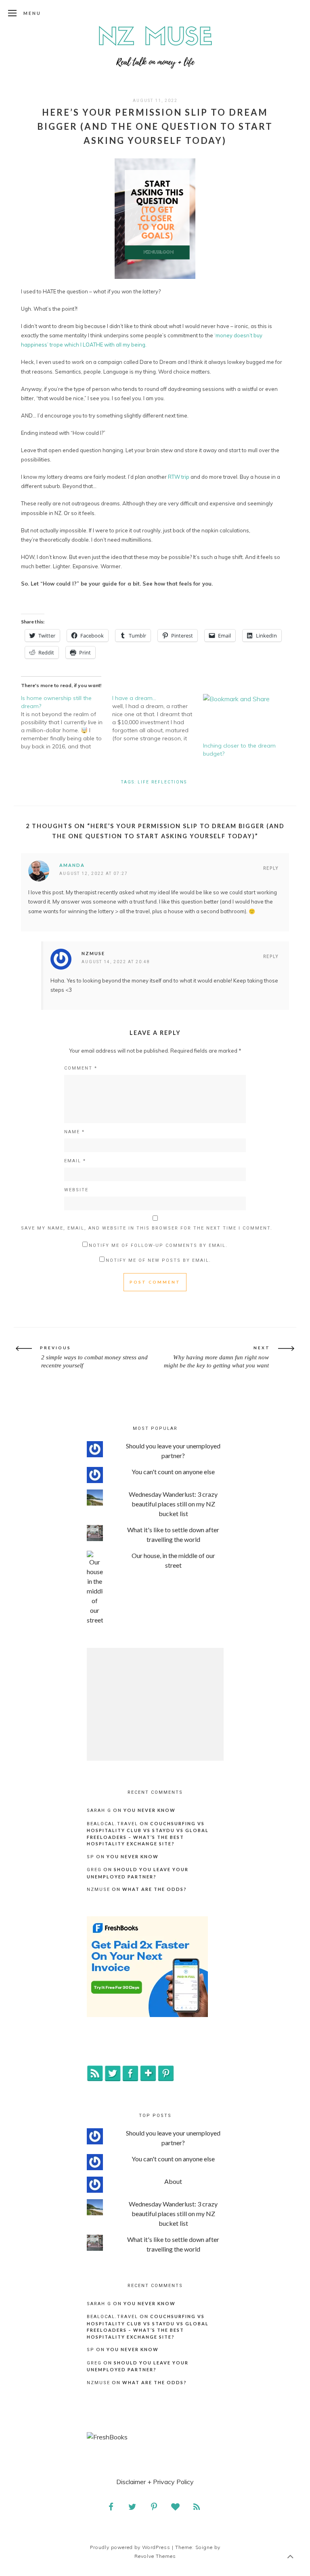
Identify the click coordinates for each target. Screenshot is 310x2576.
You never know (150, 1810)
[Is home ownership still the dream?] (67, 722)
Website (76, 1190)
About (173, 2181)
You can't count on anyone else (173, 1472)
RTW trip (179, 477)
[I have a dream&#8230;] (158, 718)
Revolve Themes (155, 2556)
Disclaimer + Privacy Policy (155, 2482)
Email (75, 1161)
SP (91, 1857)
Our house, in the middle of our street (173, 1560)
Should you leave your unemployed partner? (173, 1451)
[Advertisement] (155, 1704)
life (143, 782)
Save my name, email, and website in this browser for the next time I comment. (147, 1228)
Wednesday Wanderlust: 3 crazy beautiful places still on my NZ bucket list (173, 1504)
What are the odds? (155, 1889)
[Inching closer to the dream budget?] (245, 718)
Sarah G (99, 1810)
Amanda (72, 865)
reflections (169, 782)
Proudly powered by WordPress (130, 2547)
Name (74, 1132)
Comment (81, 1068)
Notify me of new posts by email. (158, 1260)
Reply (271, 868)
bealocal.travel (112, 1824)
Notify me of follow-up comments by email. (158, 1245)
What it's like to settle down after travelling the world (173, 1534)
